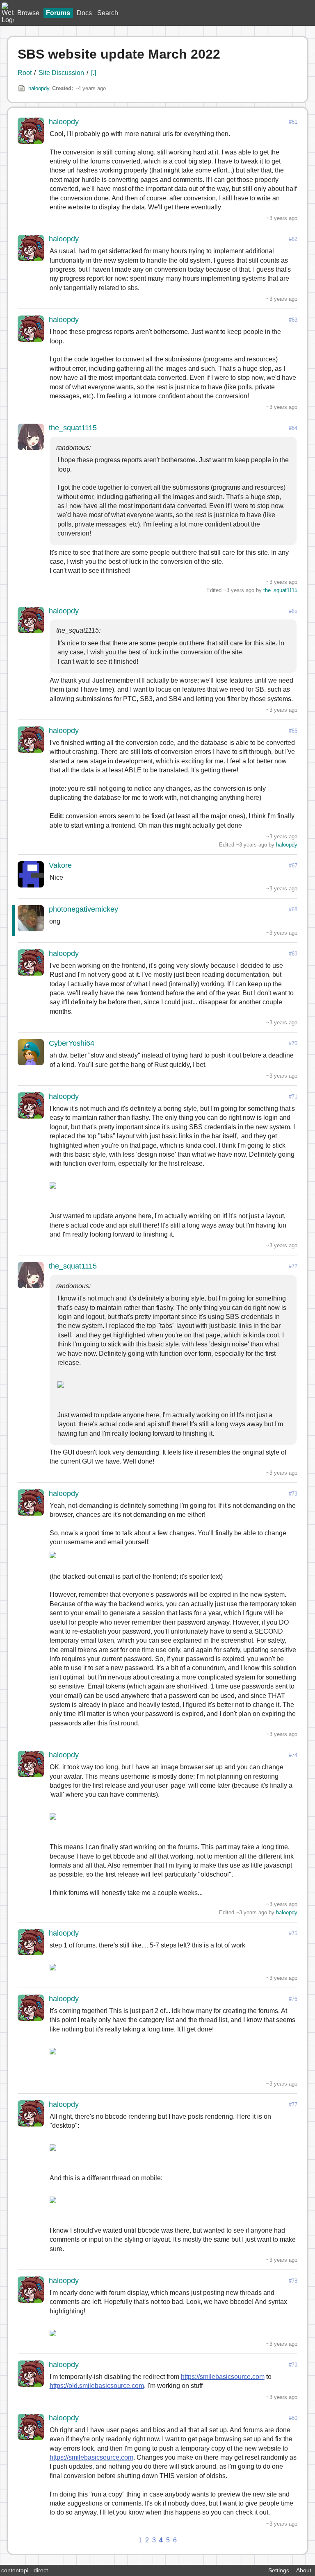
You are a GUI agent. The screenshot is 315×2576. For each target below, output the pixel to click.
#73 (293, 1494)
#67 (293, 866)
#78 (293, 2281)
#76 (293, 1999)
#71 (293, 1097)
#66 (293, 731)
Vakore (60, 865)
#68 (293, 909)
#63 (293, 320)
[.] (94, 73)
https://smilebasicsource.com (223, 2377)
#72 (293, 1266)
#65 (293, 611)
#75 (293, 1933)
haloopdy (39, 88)
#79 (293, 2365)
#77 (293, 2105)
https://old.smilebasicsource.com (97, 2386)
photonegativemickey (83, 909)
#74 (293, 1755)
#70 (293, 1043)
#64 (293, 428)
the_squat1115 (73, 428)
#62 (293, 239)
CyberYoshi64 (72, 1043)
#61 (293, 122)
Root (25, 73)
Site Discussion (61, 73)
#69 (293, 954)
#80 (293, 2418)
